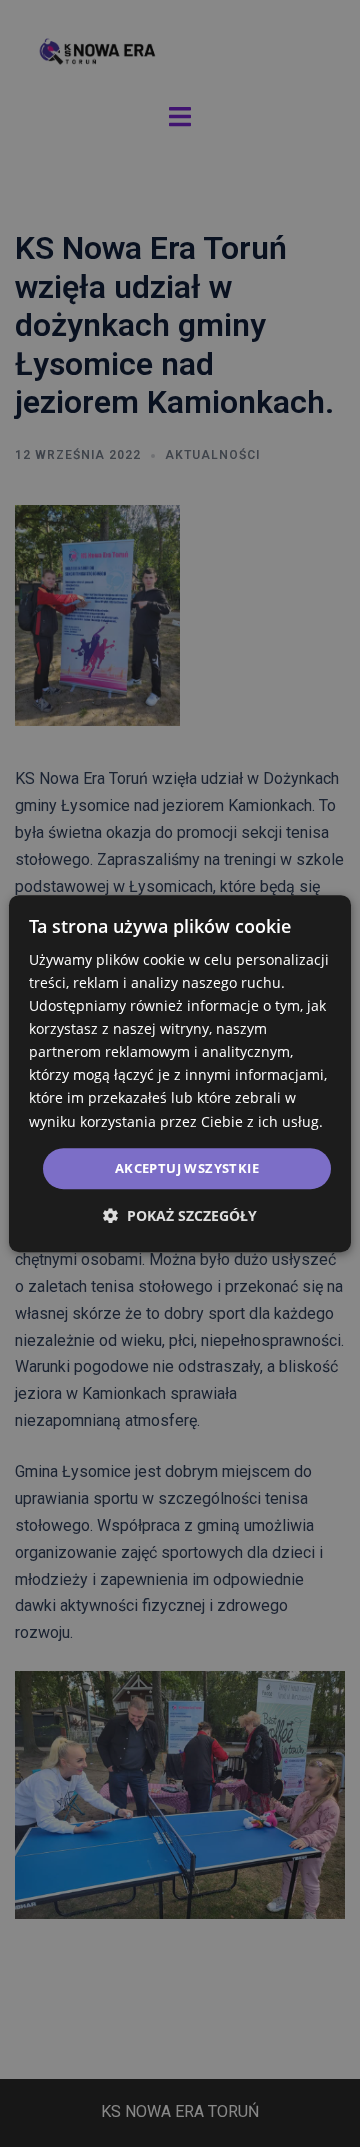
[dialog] (180, 1074)
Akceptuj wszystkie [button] (187, 1168)
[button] (180, 1215)
